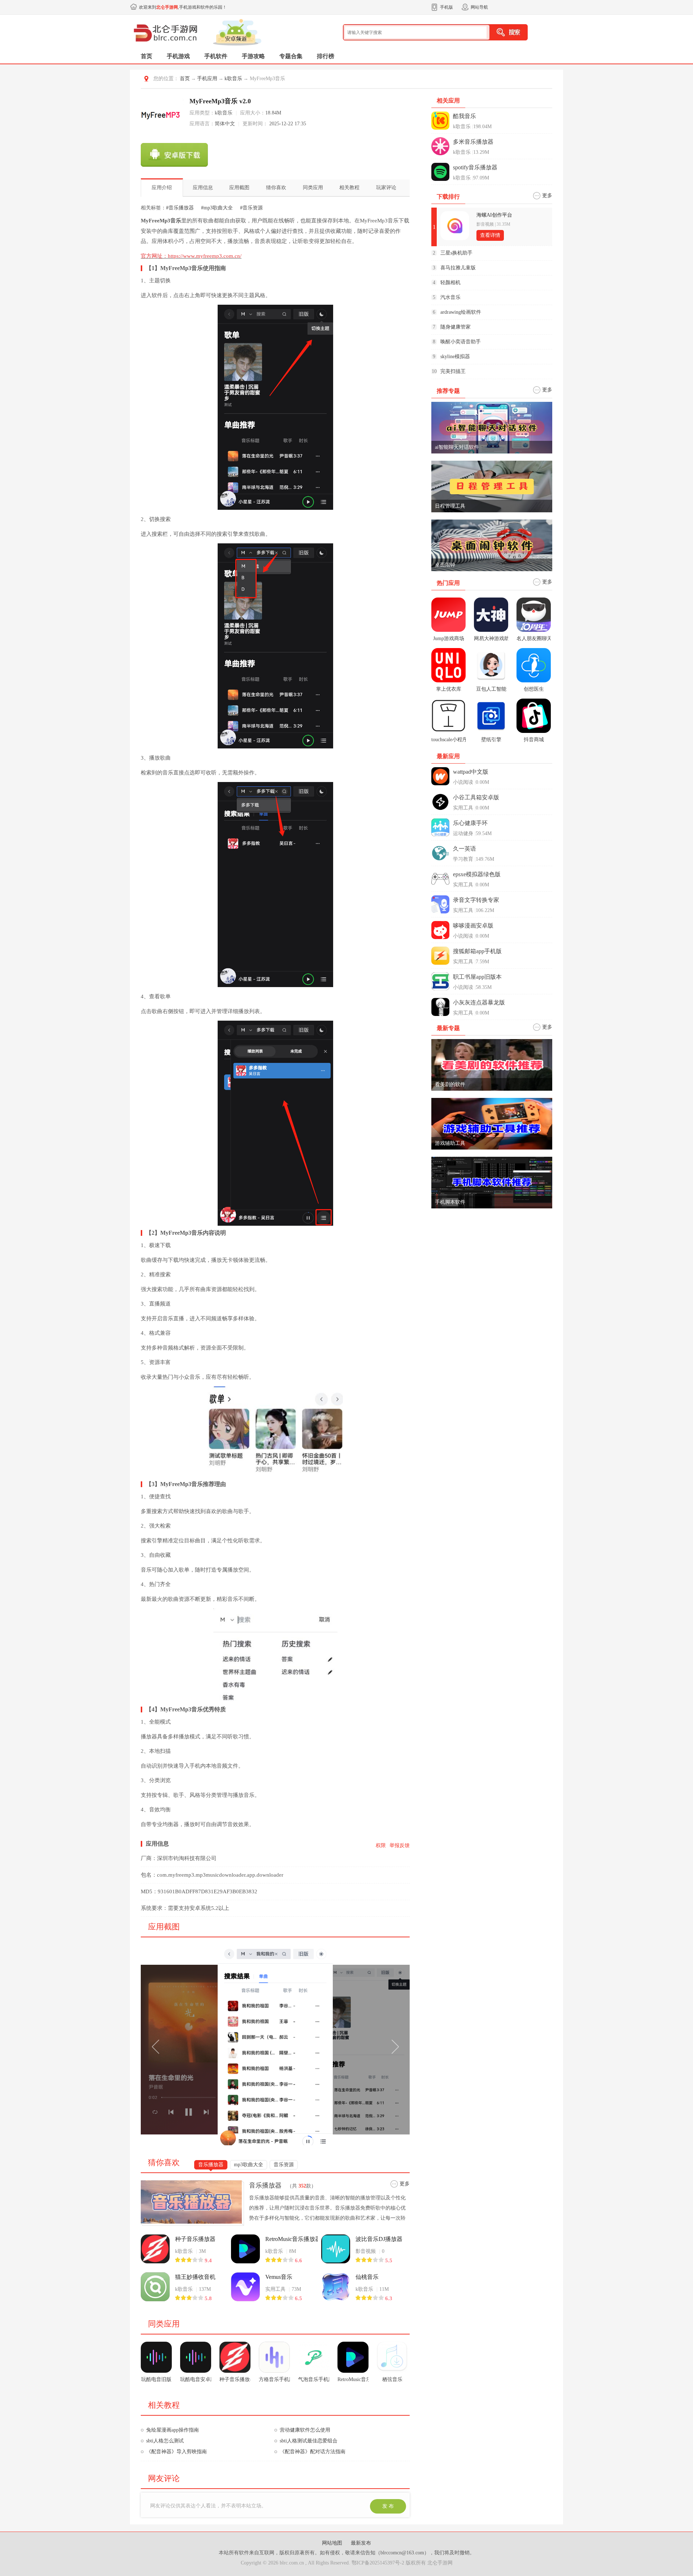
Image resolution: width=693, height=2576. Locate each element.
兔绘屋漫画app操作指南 (173, 2430)
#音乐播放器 (180, 208)
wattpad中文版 (471, 772)
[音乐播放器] (193, 2202)
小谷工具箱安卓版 (476, 797)
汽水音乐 (450, 297)
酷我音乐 (465, 116)
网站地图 (333, 2543)
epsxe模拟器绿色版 (477, 874)
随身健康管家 (456, 327)
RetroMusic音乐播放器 (291, 2239)
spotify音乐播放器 (475, 167)
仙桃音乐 (367, 2277)
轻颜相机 (450, 283)
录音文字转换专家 (476, 900)
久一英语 (465, 849)
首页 (147, 56)
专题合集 (291, 56)
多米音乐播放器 (473, 142)
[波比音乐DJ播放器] (336, 2249)
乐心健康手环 (470, 823)
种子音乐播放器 (195, 2239)
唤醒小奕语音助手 (461, 342)
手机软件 (216, 56)
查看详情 (490, 235)
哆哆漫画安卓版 (473, 926)
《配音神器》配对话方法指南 (313, 2452)
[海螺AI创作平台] (455, 226)
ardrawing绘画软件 (461, 312)
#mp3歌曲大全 (217, 208)
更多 (405, 2184)
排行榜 (326, 56)
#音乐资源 (251, 208)
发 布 (388, 2506)
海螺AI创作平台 (494, 215)
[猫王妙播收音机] (155, 2287)
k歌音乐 (233, 79)
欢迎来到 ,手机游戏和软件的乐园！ (183, 7)
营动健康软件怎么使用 (305, 2430)
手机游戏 (178, 56)
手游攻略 (253, 56)
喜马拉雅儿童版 (458, 268)
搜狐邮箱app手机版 (477, 951)
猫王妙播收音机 (195, 2277)
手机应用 (207, 79)
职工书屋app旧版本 (477, 977)
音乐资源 (284, 2165)
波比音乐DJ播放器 (379, 2239)
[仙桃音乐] (336, 2287)
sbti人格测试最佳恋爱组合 (309, 2441)
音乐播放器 (211, 2165)
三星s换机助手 (456, 253)
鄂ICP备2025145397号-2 (378, 2563)
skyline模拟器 (455, 357)
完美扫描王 (453, 371)
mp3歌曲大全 (249, 2165)
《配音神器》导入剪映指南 (176, 2452)
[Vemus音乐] (245, 2287)
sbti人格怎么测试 (165, 2441)
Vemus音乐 (279, 2277)
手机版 (446, 7)
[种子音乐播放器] (155, 2249)
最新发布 (361, 2543)
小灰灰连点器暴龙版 (479, 1002)
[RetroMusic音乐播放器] (245, 2249)
